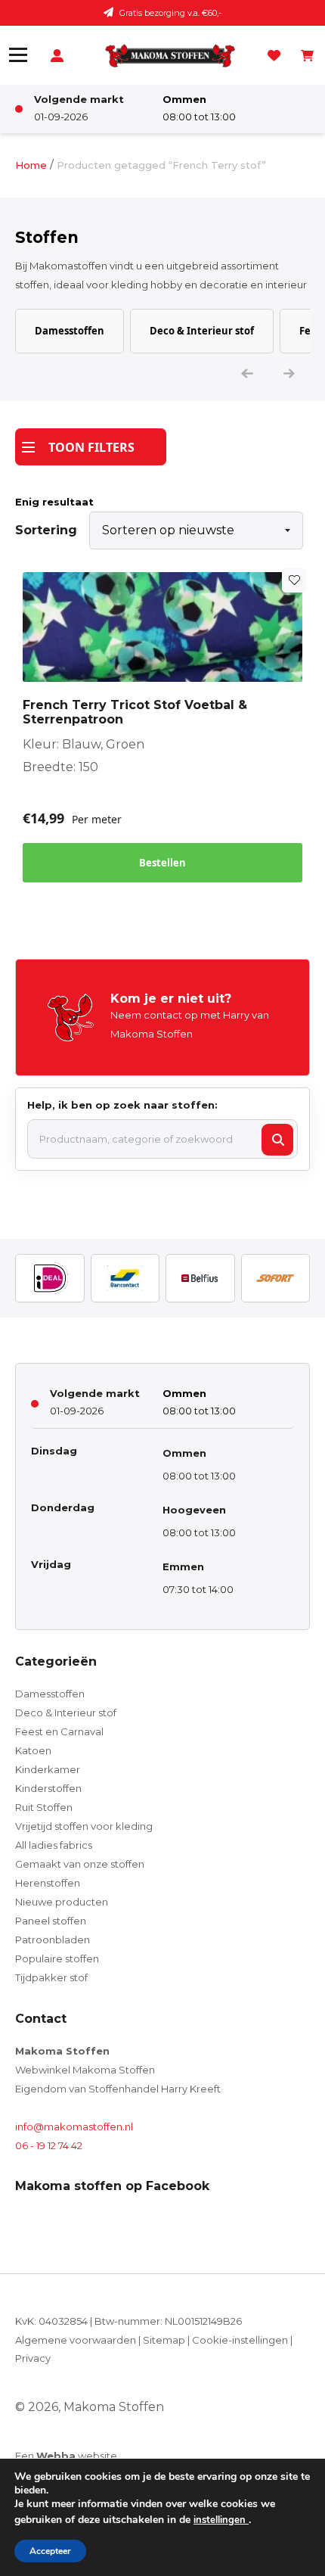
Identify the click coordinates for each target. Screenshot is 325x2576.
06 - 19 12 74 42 (49, 2145)
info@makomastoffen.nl (74, 2126)
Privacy (33, 2358)
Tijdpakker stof (51, 1977)
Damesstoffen (70, 331)
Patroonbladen (53, 1940)
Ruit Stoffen (44, 1807)
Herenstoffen (48, 1883)
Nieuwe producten (62, 1902)
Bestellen (162, 863)
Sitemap (164, 2340)
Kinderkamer (48, 1769)
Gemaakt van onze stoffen (80, 1864)
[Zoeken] (277, 1140)
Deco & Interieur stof (202, 331)
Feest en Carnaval (59, 1731)
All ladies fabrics (54, 1845)
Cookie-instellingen (240, 2340)
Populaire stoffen (57, 1958)
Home (31, 165)
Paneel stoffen (51, 1921)
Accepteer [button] (50, 2551)
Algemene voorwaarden (76, 2340)
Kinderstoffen (48, 1788)
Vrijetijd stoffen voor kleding (84, 1826)
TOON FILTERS (91, 447)
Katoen (33, 1750)
